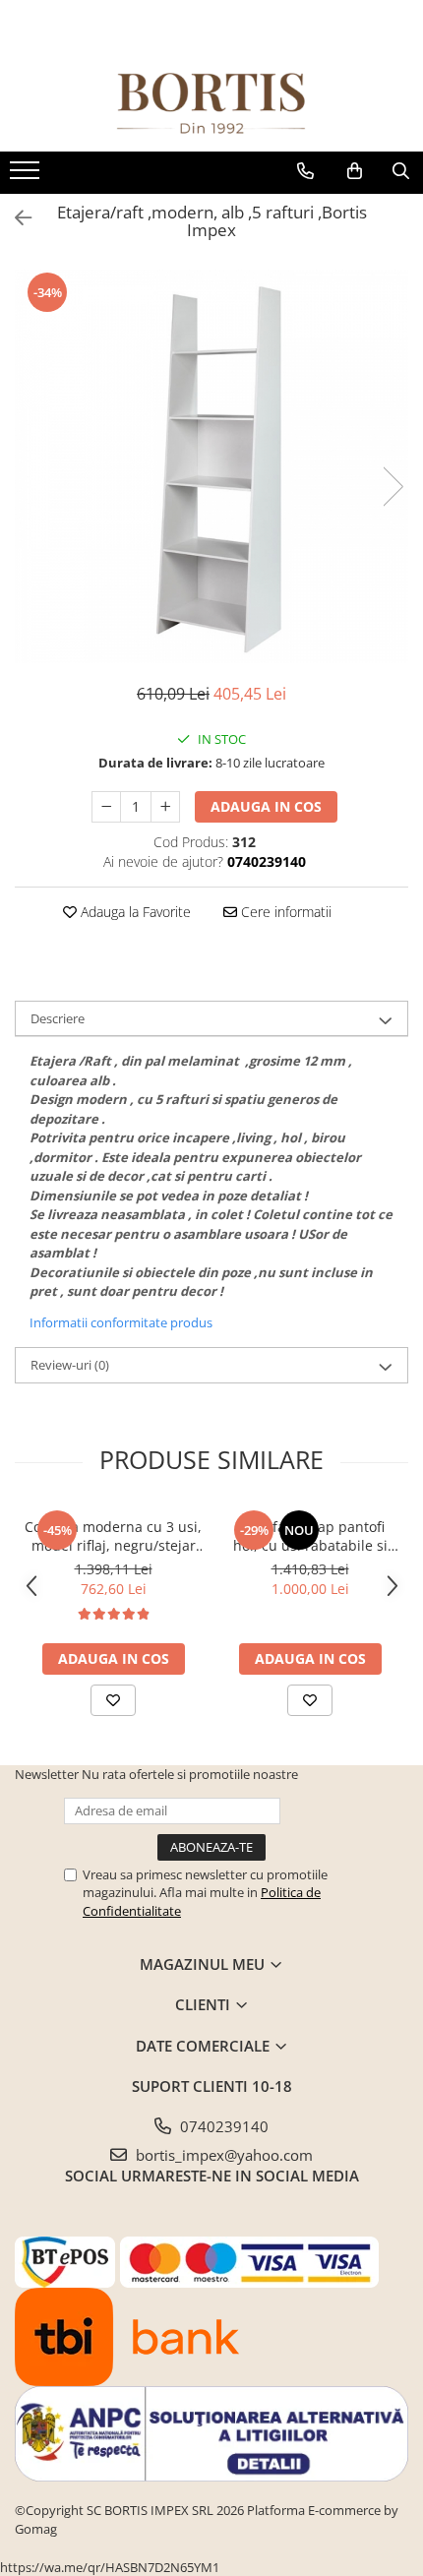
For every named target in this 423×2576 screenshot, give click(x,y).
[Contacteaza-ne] (305, 171)
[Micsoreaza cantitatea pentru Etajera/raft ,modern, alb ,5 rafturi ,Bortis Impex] (106, 807)
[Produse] (27, 176)
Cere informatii (284, 912)
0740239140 (222, 2126)
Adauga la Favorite (134, 912)
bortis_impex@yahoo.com (222, 2155)
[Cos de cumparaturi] (355, 171)
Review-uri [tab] (70, 1365)
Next (393, 487)
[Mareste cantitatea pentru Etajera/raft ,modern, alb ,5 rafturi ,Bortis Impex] (165, 807)
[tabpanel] (211, 466)
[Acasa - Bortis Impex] (211, 104)
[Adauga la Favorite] (113, 1700)
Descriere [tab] (58, 1018)
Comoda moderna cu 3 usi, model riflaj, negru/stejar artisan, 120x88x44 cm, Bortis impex (113, 1536)
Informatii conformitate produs (121, 1322)
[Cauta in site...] (401, 171)
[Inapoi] (15, 218)
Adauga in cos (266, 806)
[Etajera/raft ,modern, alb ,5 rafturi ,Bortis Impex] (211, 466)
